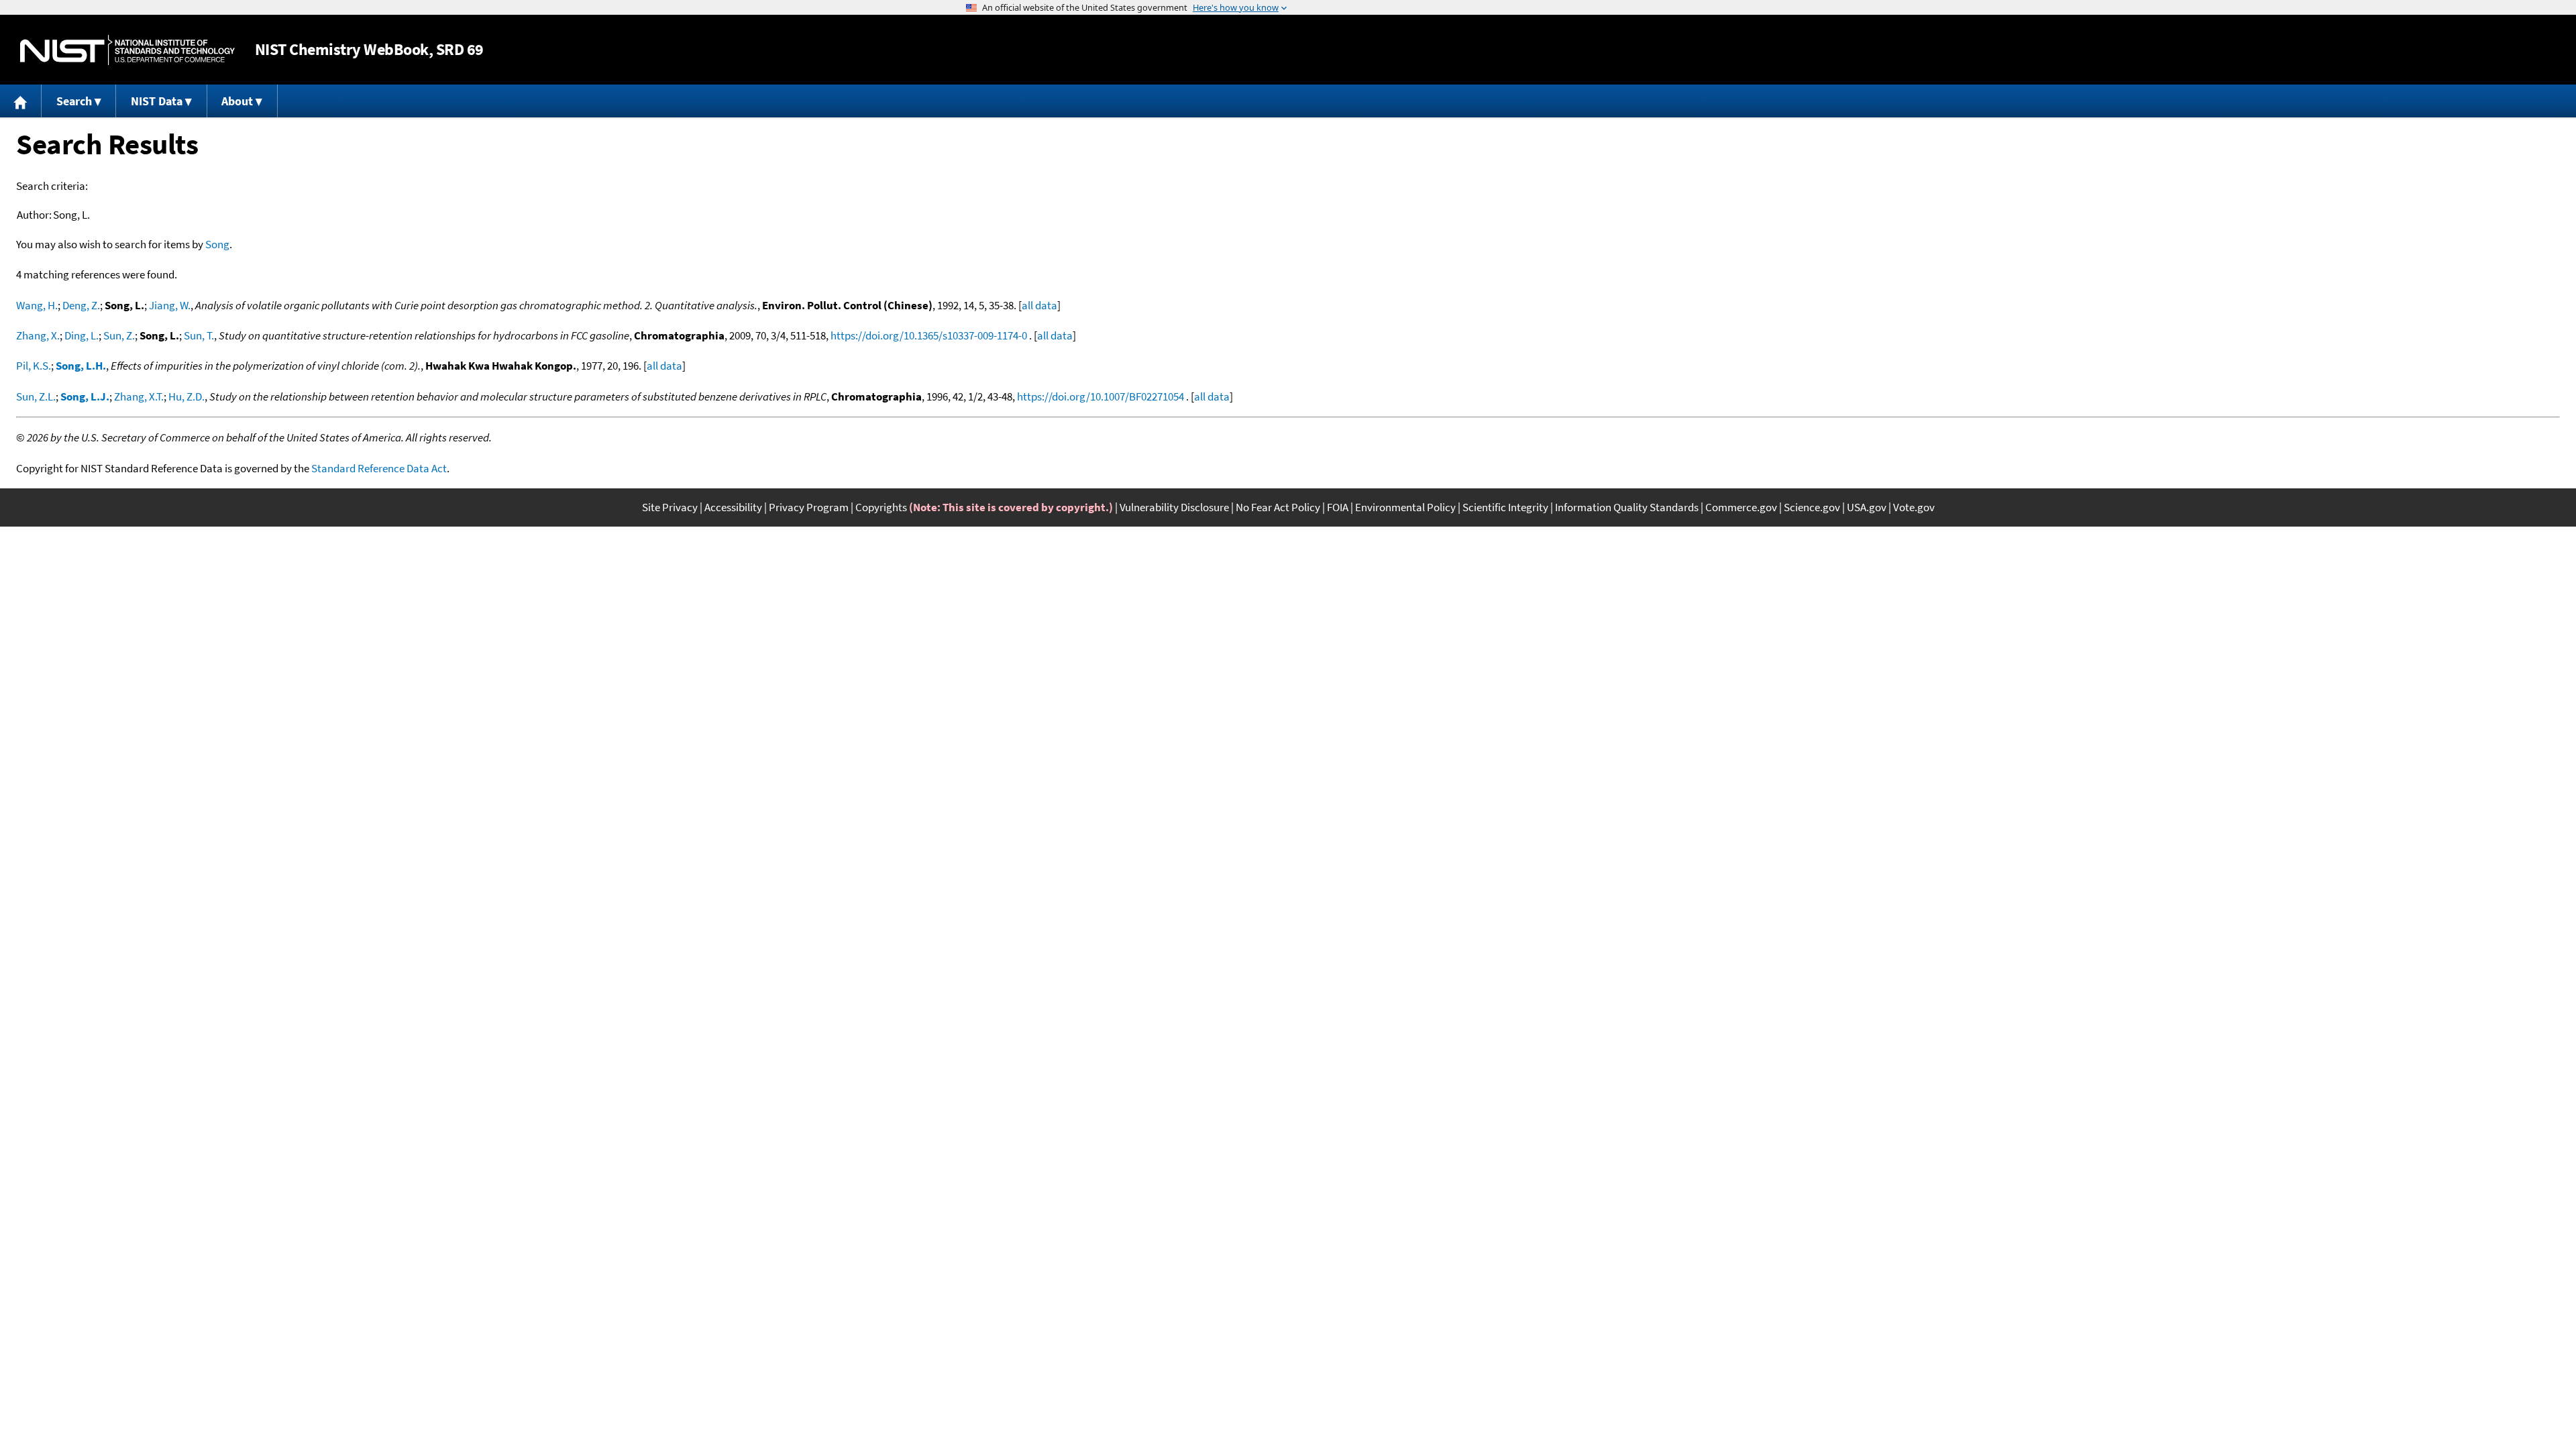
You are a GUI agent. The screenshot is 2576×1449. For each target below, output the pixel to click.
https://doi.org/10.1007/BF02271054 (1101, 396)
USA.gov (1867, 507)
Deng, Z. (81, 305)
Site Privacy (670, 507)
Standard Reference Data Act (379, 468)
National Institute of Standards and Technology (127, 50)
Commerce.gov (1741, 507)
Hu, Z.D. (186, 396)
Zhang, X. (38, 335)
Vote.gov (1914, 507)
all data (1039, 305)
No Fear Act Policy (1278, 507)
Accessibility (733, 507)
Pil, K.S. (34, 366)
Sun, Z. (119, 335)
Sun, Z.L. (36, 396)
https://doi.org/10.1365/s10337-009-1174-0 (929, 335)
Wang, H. (37, 305)
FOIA (1338, 507)
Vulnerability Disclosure (1174, 507)
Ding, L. (82, 335)
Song (217, 244)
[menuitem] (21, 101)
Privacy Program (809, 507)
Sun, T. (199, 335)
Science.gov (1812, 507)
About (237, 101)
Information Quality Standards (1627, 507)
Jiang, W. (170, 305)
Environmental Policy (1405, 507)
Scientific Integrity (1505, 507)
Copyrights (881, 507)
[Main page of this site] (21, 101)
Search (74, 101)
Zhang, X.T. (139, 396)
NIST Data (157, 101)
